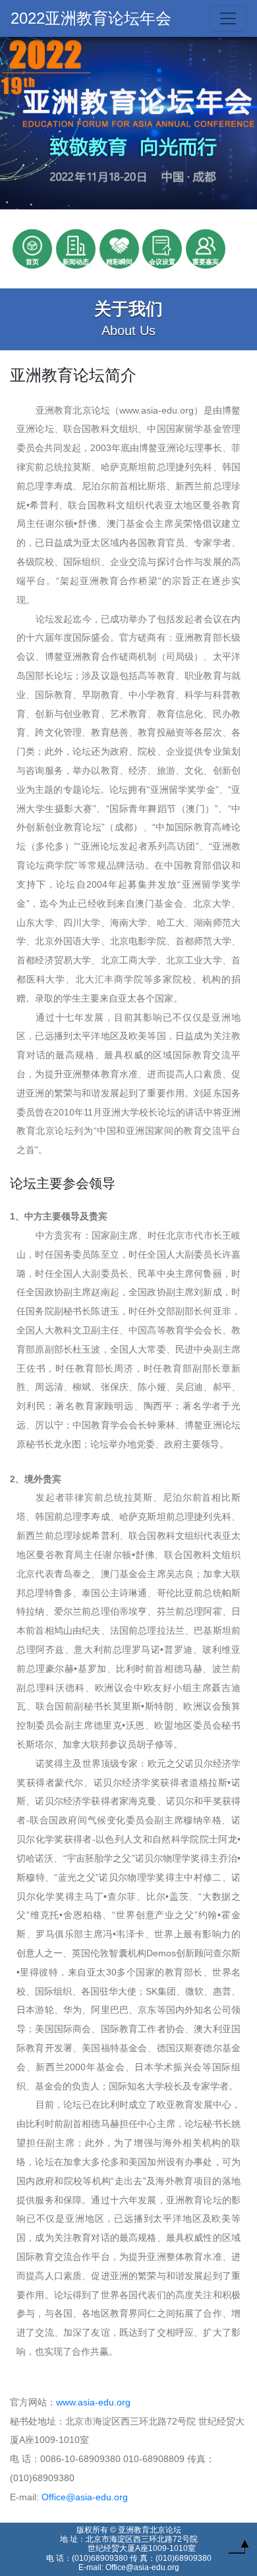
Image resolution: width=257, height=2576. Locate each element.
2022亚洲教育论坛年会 (91, 18)
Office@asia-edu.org (85, 2497)
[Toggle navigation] (228, 18)
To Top (239, 2550)
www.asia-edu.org (93, 2402)
